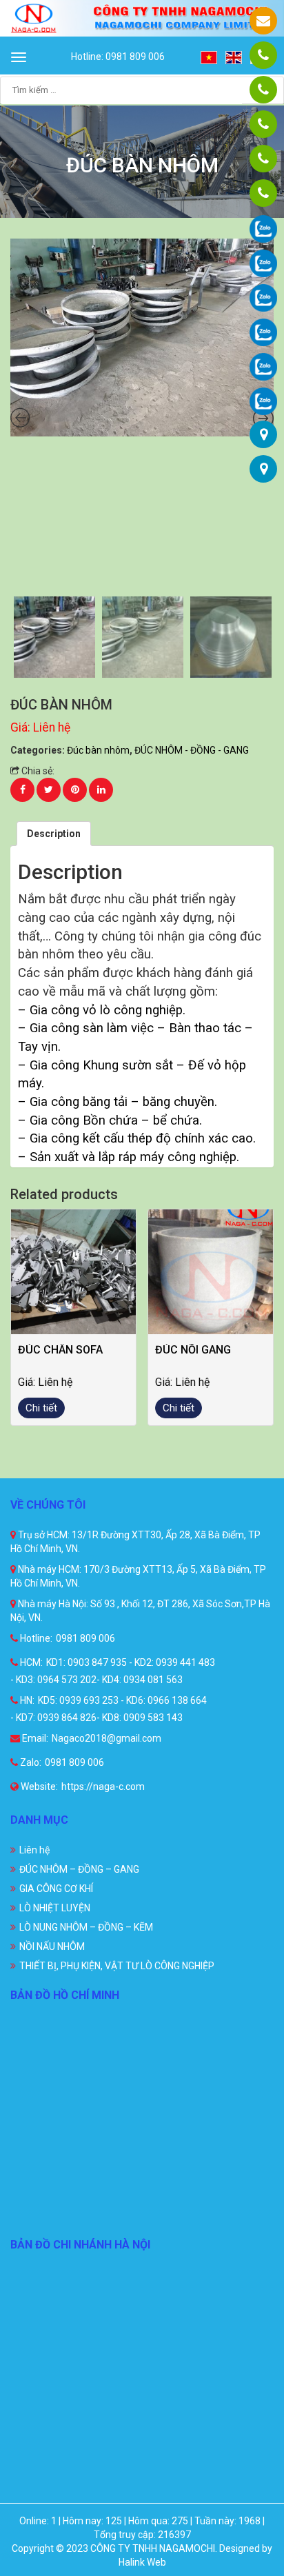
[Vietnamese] (210, 57)
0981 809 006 (85, 1638)
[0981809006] (263, 55)
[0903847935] (263, 90)
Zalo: (30, 1762)
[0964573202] (263, 124)
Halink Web (142, 2562)
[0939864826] (263, 193)
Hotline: (35, 1638)
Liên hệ (34, 1850)
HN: (26, 1700)
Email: (34, 1738)
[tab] (54, 834)
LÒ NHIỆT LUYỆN (55, 1908)
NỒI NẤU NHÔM (52, 1946)
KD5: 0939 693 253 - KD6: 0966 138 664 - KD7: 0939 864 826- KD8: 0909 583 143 (109, 1709)
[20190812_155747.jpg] (142, 338)
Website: (38, 1787)
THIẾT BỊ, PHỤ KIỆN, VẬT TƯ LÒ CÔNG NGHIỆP (117, 1966)
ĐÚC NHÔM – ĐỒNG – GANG (79, 1869)
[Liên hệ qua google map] (264, 434)
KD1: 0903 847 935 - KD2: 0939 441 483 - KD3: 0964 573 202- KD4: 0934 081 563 (113, 1671)
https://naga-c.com (103, 1787)
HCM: (30, 1662)
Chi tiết (41, 1408)
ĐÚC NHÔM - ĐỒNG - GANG (192, 750)
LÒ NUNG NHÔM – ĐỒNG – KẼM (86, 1927)
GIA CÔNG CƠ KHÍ (56, 1889)
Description (54, 834)
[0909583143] (263, 159)
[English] (234, 57)
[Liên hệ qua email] (263, 21)
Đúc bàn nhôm (98, 750)
